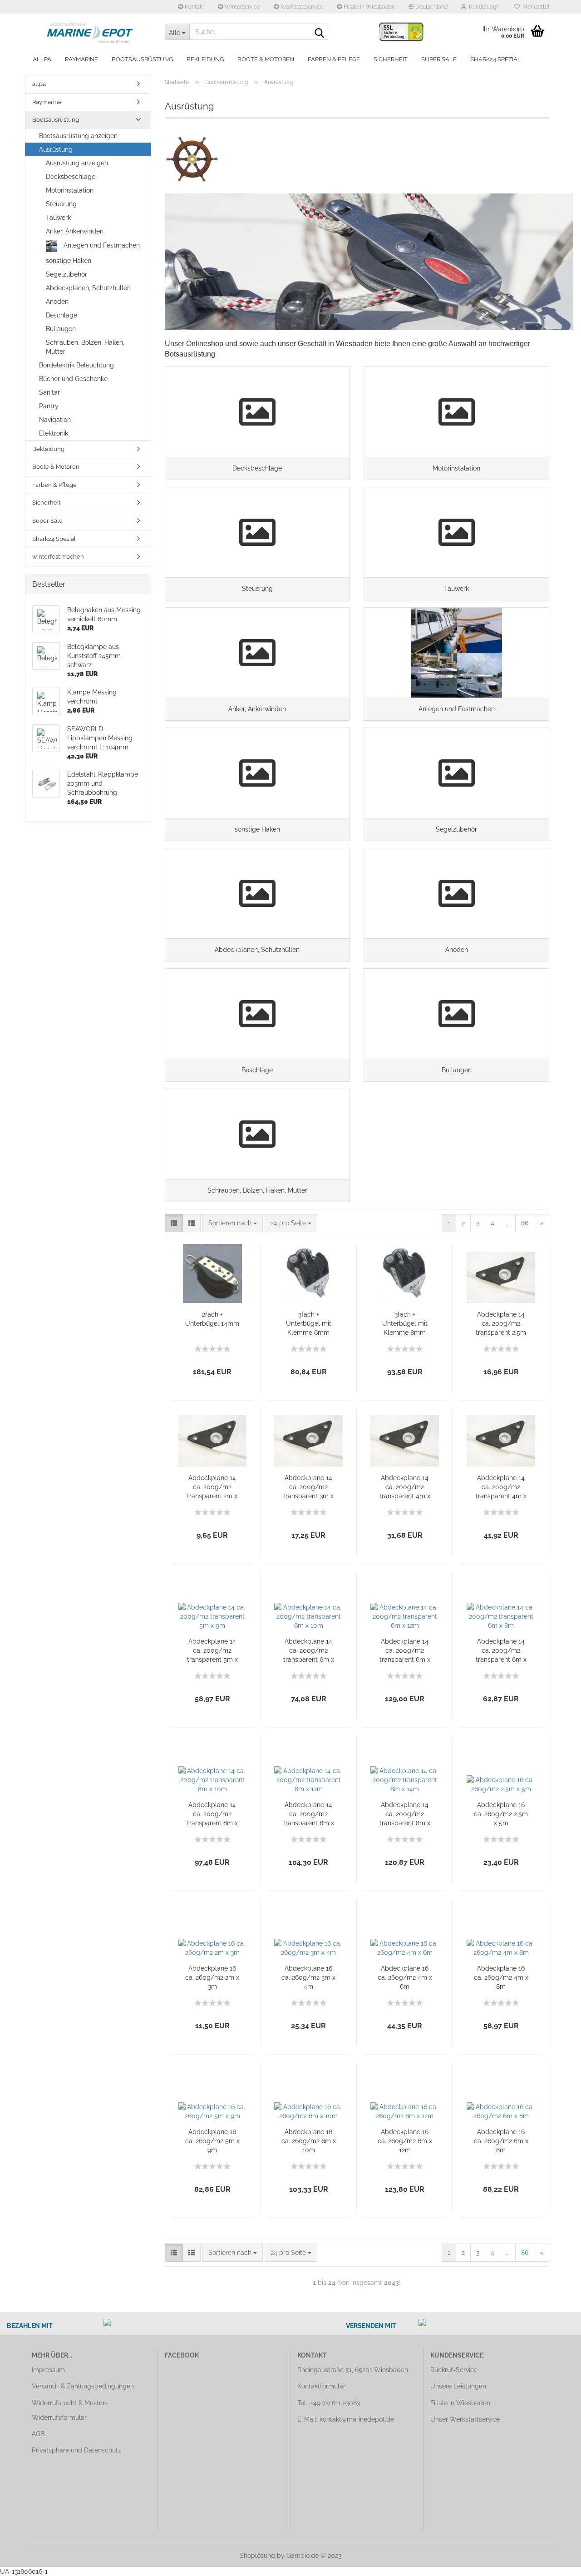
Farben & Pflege (334, 59)
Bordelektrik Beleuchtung (76, 365)
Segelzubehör (66, 274)
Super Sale (439, 59)
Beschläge (62, 315)
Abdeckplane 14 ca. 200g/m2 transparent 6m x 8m (501, 1651)
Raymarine (81, 59)
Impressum (48, 2370)
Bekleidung (205, 59)
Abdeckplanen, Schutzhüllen (88, 288)
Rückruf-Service (454, 2370)
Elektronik (54, 433)
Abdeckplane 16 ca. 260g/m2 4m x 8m (501, 1977)
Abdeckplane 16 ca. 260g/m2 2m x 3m (212, 1977)
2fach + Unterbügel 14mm (212, 1319)
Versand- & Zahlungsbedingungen (83, 2386)
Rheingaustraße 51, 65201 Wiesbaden (353, 2370)
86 (525, 1223)
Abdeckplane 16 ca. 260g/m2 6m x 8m (501, 2141)
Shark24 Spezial (496, 59)
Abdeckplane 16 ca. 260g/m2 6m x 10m (309, 2141)
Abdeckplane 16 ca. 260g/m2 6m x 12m (405, 2141)
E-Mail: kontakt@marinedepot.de (346, 2419)
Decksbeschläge (71, 177)
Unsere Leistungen (458, 2386)
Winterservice (242, 7)
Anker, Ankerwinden (75, 231)
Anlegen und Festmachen (101, 245)
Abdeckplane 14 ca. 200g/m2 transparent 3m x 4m (308, 1487)
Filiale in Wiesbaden (369, 7)
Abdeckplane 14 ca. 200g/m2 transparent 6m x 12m (405, 1651)
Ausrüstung (56, 149)
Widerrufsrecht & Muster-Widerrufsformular (69, 2410)
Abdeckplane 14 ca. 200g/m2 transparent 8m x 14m (405, 1814)
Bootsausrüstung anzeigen (78, 136)
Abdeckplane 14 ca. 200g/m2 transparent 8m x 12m (309, 1814)
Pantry (49, 406)
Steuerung (61, 204)
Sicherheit (391, 59)
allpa (42, 59)
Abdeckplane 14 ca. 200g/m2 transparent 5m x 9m (212, 1651)
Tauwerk (58, 218)
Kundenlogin (483, 7)
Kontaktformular (321, 2386)
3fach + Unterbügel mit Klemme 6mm (309, 1323)
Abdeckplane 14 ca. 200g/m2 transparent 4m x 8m (501, 1487)
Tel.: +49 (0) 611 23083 (329, 2403)
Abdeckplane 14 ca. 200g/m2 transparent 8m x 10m (212, 1814)
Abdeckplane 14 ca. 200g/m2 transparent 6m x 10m (309, 1651)
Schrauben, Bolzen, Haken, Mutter (85, 347)
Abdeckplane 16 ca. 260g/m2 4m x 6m (405, 1977)
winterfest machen (58, 557)
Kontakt (194, 7)
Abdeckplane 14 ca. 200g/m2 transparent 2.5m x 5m (501, 1324)
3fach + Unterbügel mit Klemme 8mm (405, 1323)
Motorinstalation (70, 190)
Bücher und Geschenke (73, 379)
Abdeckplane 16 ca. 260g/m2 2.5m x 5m (501, 1814)
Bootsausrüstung (142, 59)
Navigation (55, 420)
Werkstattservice (301, 7)
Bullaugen (61, 329)
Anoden (57, 302)
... (508, 1223)
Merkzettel (534, 7)
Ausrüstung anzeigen (77, 163)
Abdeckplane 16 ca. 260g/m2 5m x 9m (212, 2141)
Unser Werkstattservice (465, 2419)
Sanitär (49, 392)
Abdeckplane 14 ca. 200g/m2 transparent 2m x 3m (212, 1487)
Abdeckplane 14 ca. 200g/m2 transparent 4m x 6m (405, 1487)
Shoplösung (257, 2556)
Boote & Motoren (266, 59)
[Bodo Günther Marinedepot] (91, 32)
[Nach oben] (556, 2562)
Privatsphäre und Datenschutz (76, 2450)
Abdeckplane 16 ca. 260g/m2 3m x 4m (308, 1977)
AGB (38, 2434)
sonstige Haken (69, 261)
